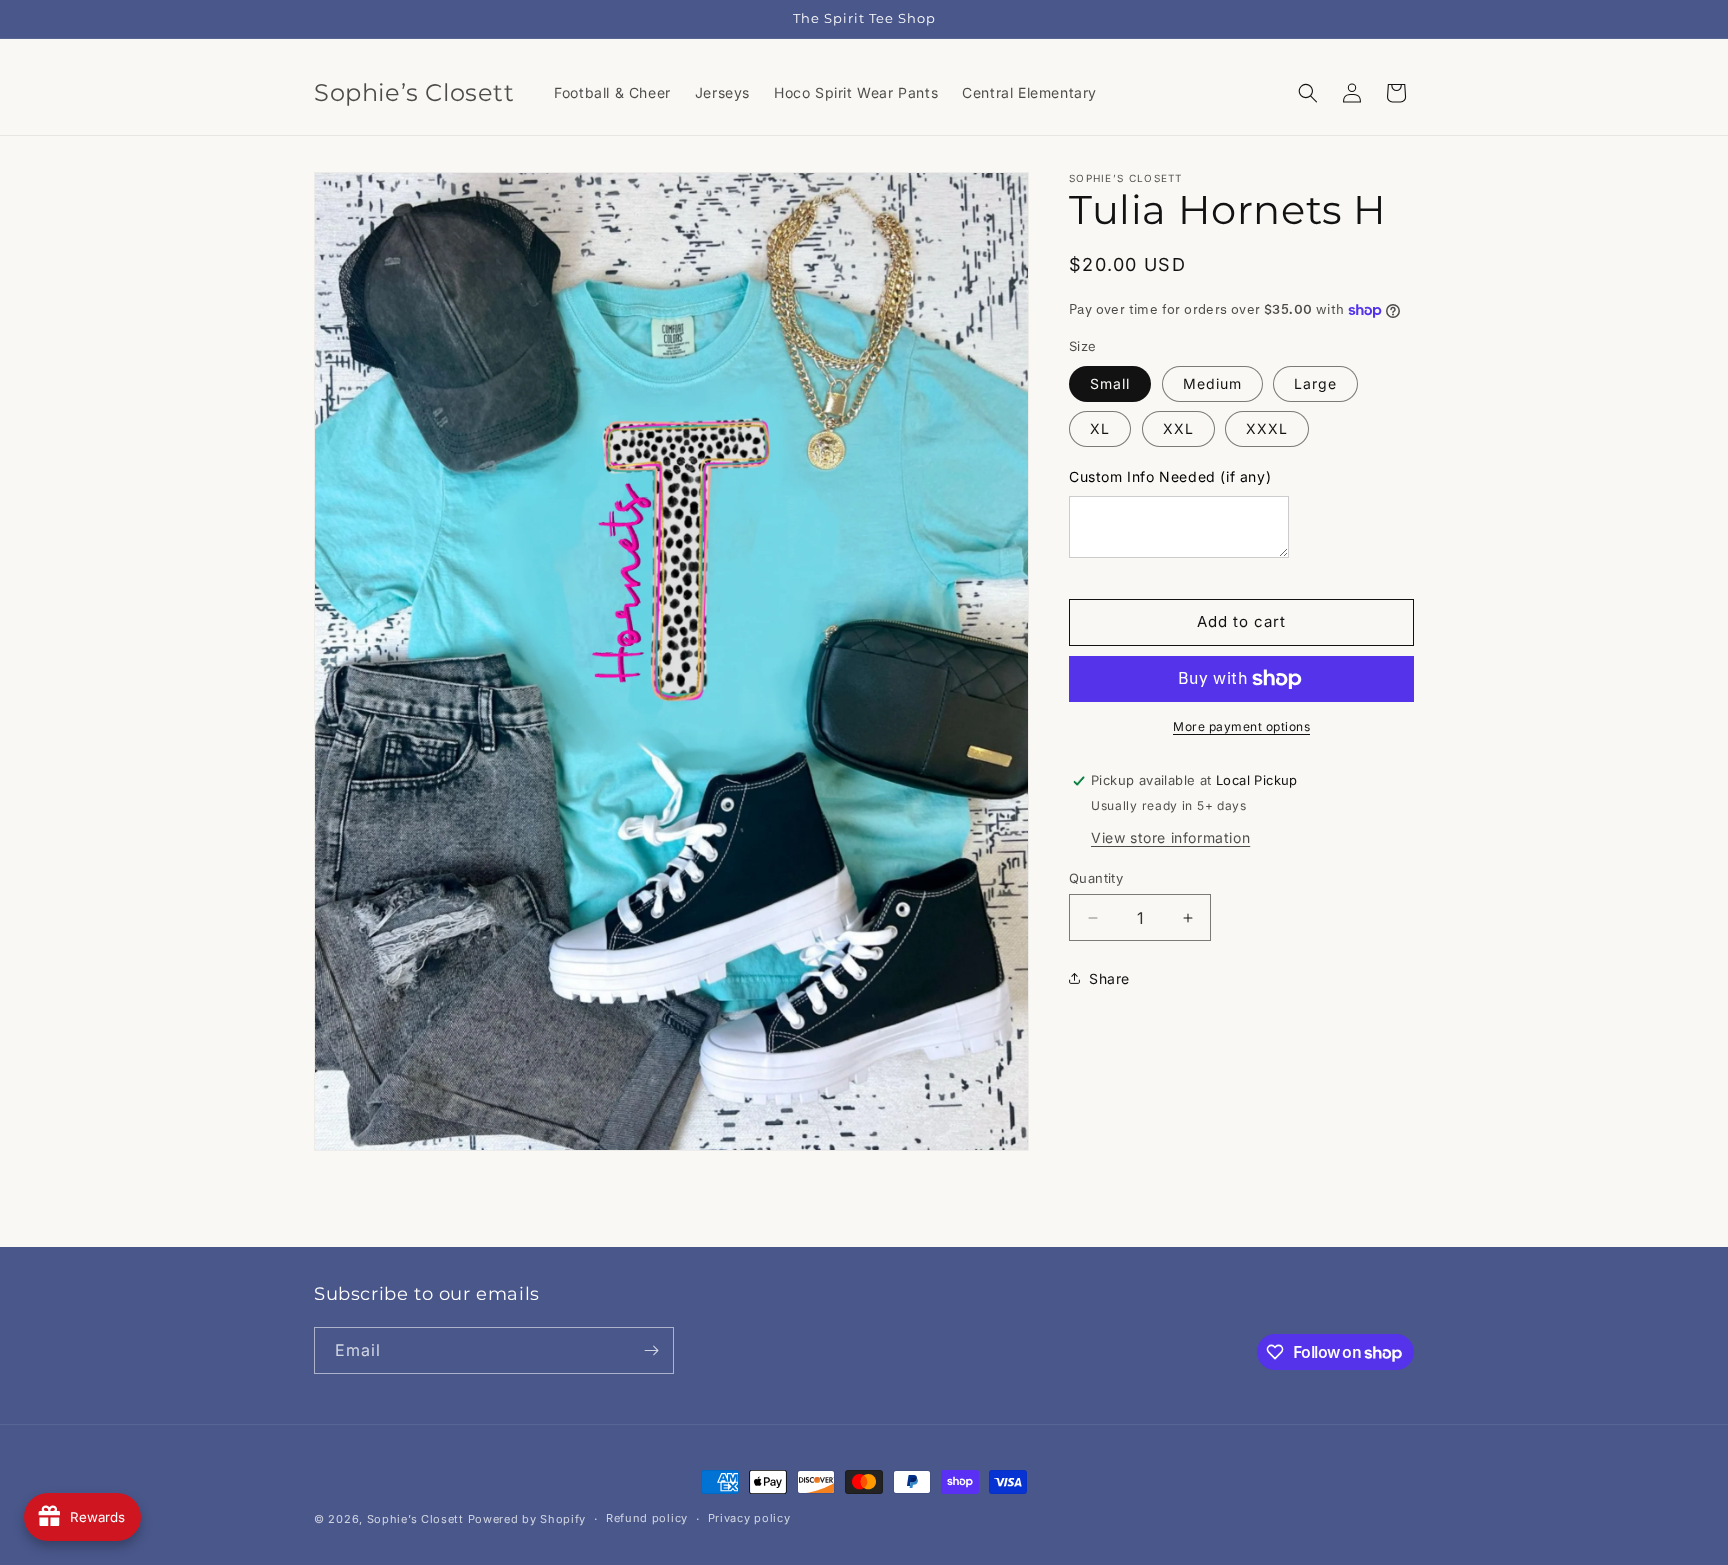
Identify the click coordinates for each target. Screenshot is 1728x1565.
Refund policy (647, 1518)
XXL (1178, 428)
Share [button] (1109, 978)
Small (1110, 383)
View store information (1170, 837)
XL (1100, 428)
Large (1315, 383)
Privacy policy (749, 1518)
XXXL (1267, 428)
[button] (1308, 93)
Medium (1212, 383)
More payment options (1241, 726)
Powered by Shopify (527, 1519)
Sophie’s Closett (415, 1519)
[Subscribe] (651, 1350)
